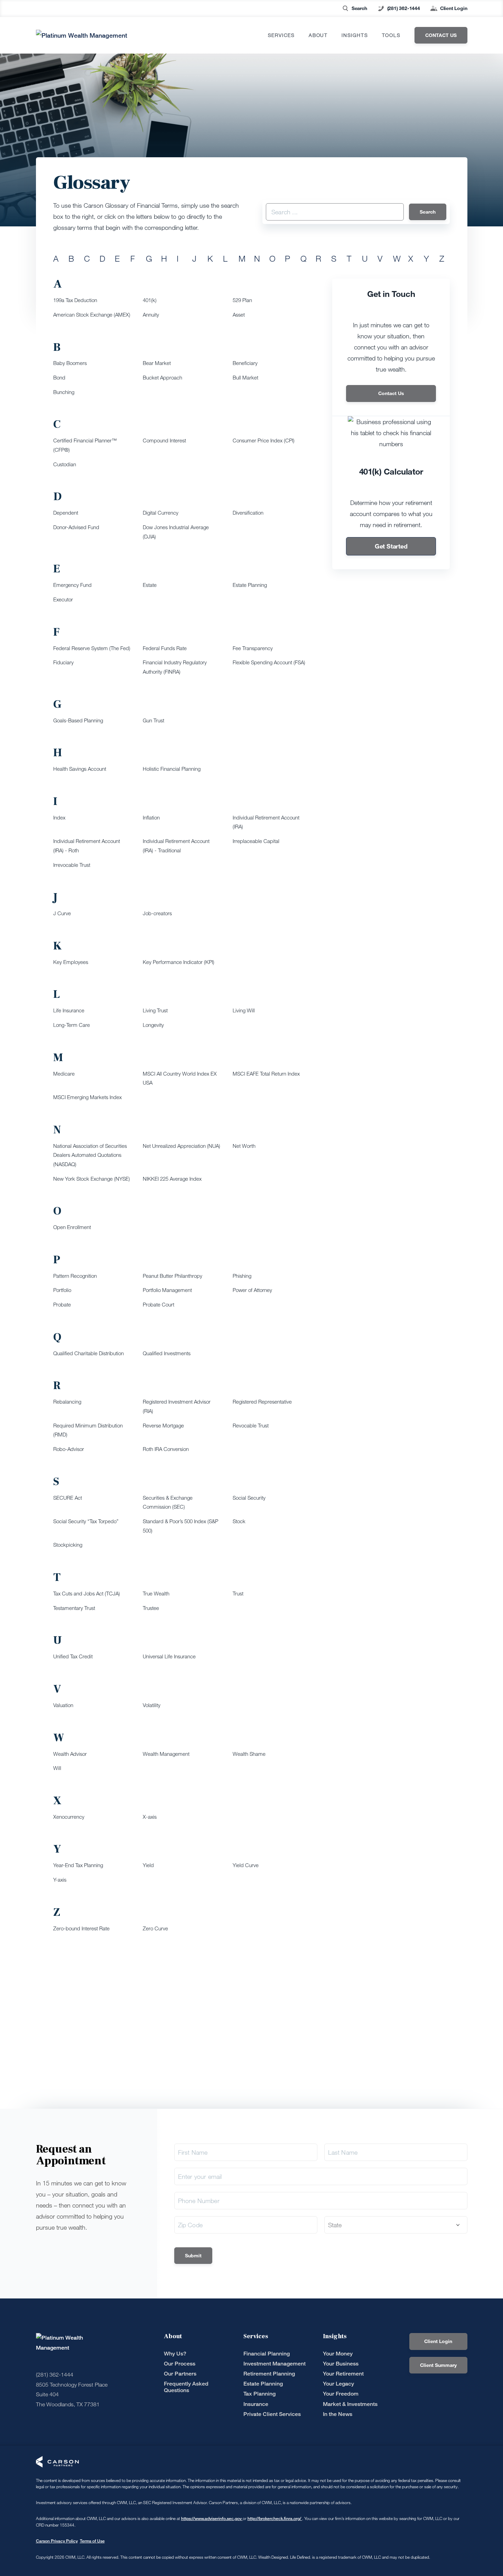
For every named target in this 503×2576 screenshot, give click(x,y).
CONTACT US (441, 35)
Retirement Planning (269, 2374)
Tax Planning (259, 2394)
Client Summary (438, 2365)
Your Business (341, 2364)
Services (281, 35)
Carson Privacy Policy (57, 2541)
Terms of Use (92, 2541)
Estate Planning (263, 2384)
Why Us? (175, 2354)
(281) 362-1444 (404, 8)
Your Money (338, 2354)
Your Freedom (341, 2394)
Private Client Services (272, 2414)
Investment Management (274, 2364)
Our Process (180, 2364)
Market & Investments (350, 2404)
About (318, 35)
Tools (391, 35)
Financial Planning (267, 2354)
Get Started (391, 546)
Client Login (454, 8)
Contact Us (391, 393)
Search (359, 8)
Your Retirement (343, 2374)
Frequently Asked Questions (186, 2387)
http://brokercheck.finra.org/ (275, 2518)
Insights (355, 35)
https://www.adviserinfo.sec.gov (212, 2518)
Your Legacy (338, 2384)
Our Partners (180, 2374)
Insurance (256, 2404)
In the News (338, 2414)
